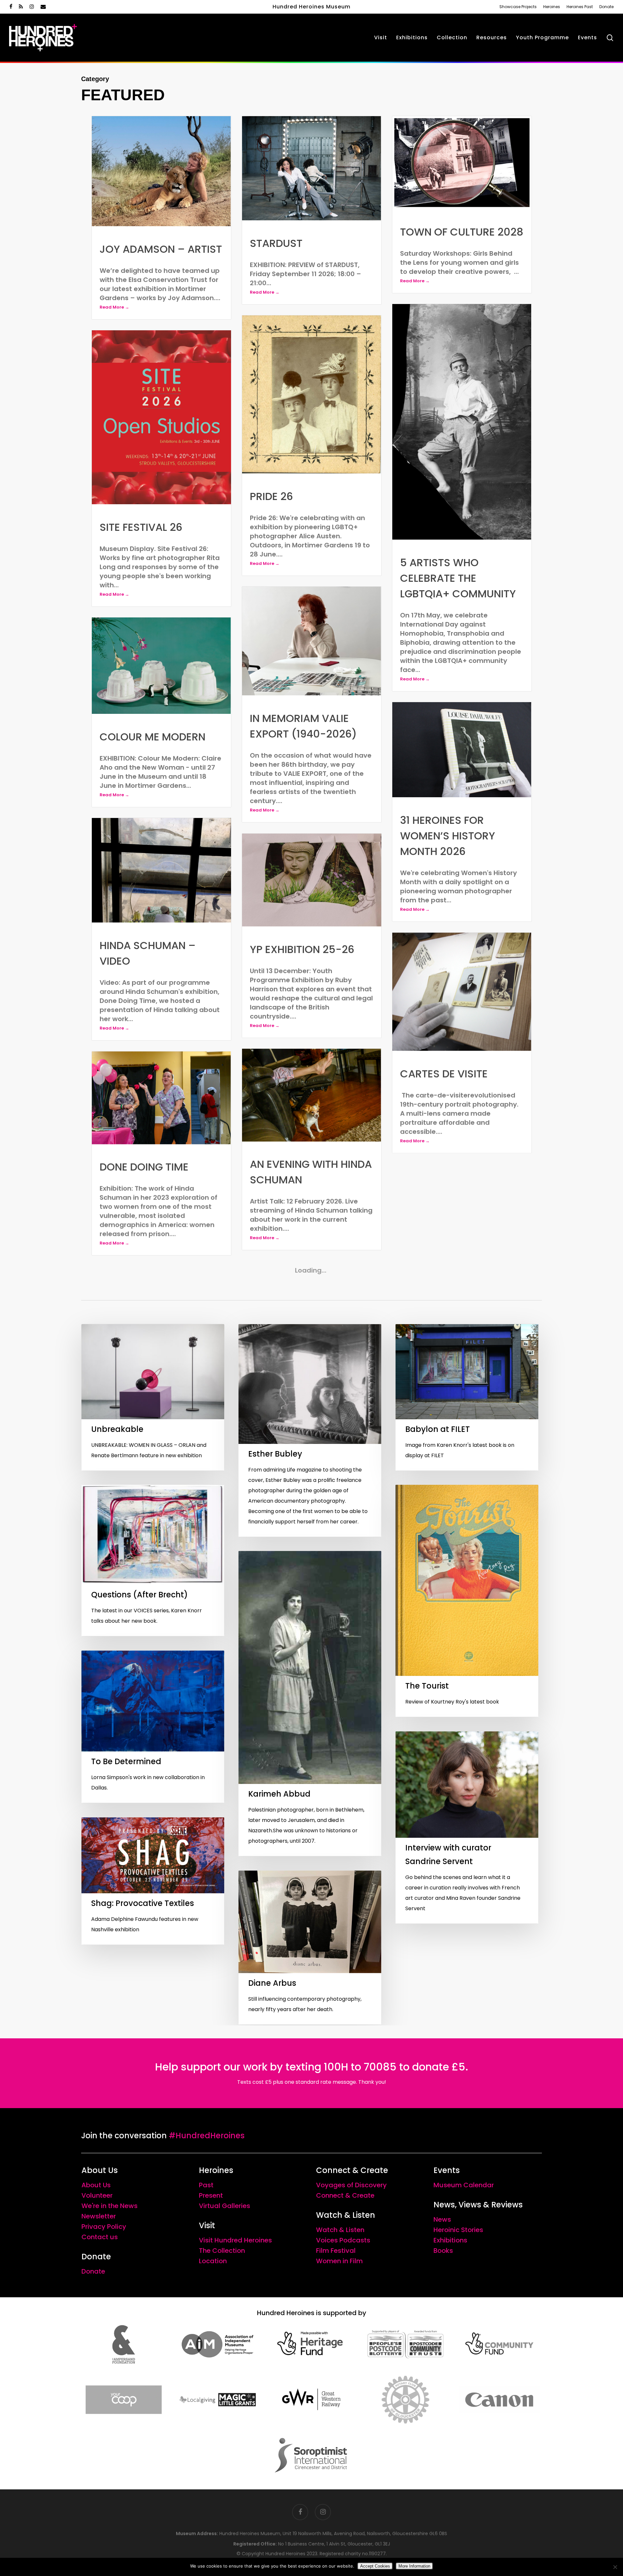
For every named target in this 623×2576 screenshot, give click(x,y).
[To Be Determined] (153, 2129)
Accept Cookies (375, 2566)
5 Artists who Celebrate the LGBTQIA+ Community (458, 578)
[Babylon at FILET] (467, 1800)
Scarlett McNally (450, 1383)
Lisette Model (136, 1465)
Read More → (114, 307)
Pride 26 (271, 496)
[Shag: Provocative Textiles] (153, 2283)
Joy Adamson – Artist (161, 249)
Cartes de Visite (444, 1074)
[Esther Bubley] (310, 1833)
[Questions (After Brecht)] (153, 1963)
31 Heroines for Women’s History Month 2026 (448, 836)
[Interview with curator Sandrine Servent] (467, 2230)
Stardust (276, 243)
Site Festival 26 (141, 527)
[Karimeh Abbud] (310, 2106)
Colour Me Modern (153, 737)
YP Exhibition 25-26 (302, 949)
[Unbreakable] (153, 1800)
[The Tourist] (467, 2003)
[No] (615, 2567)
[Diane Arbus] (310, 2350)
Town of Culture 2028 (462, 232)
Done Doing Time (144, 1167)
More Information (414, 2566)
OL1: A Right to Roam (305, 1480)
